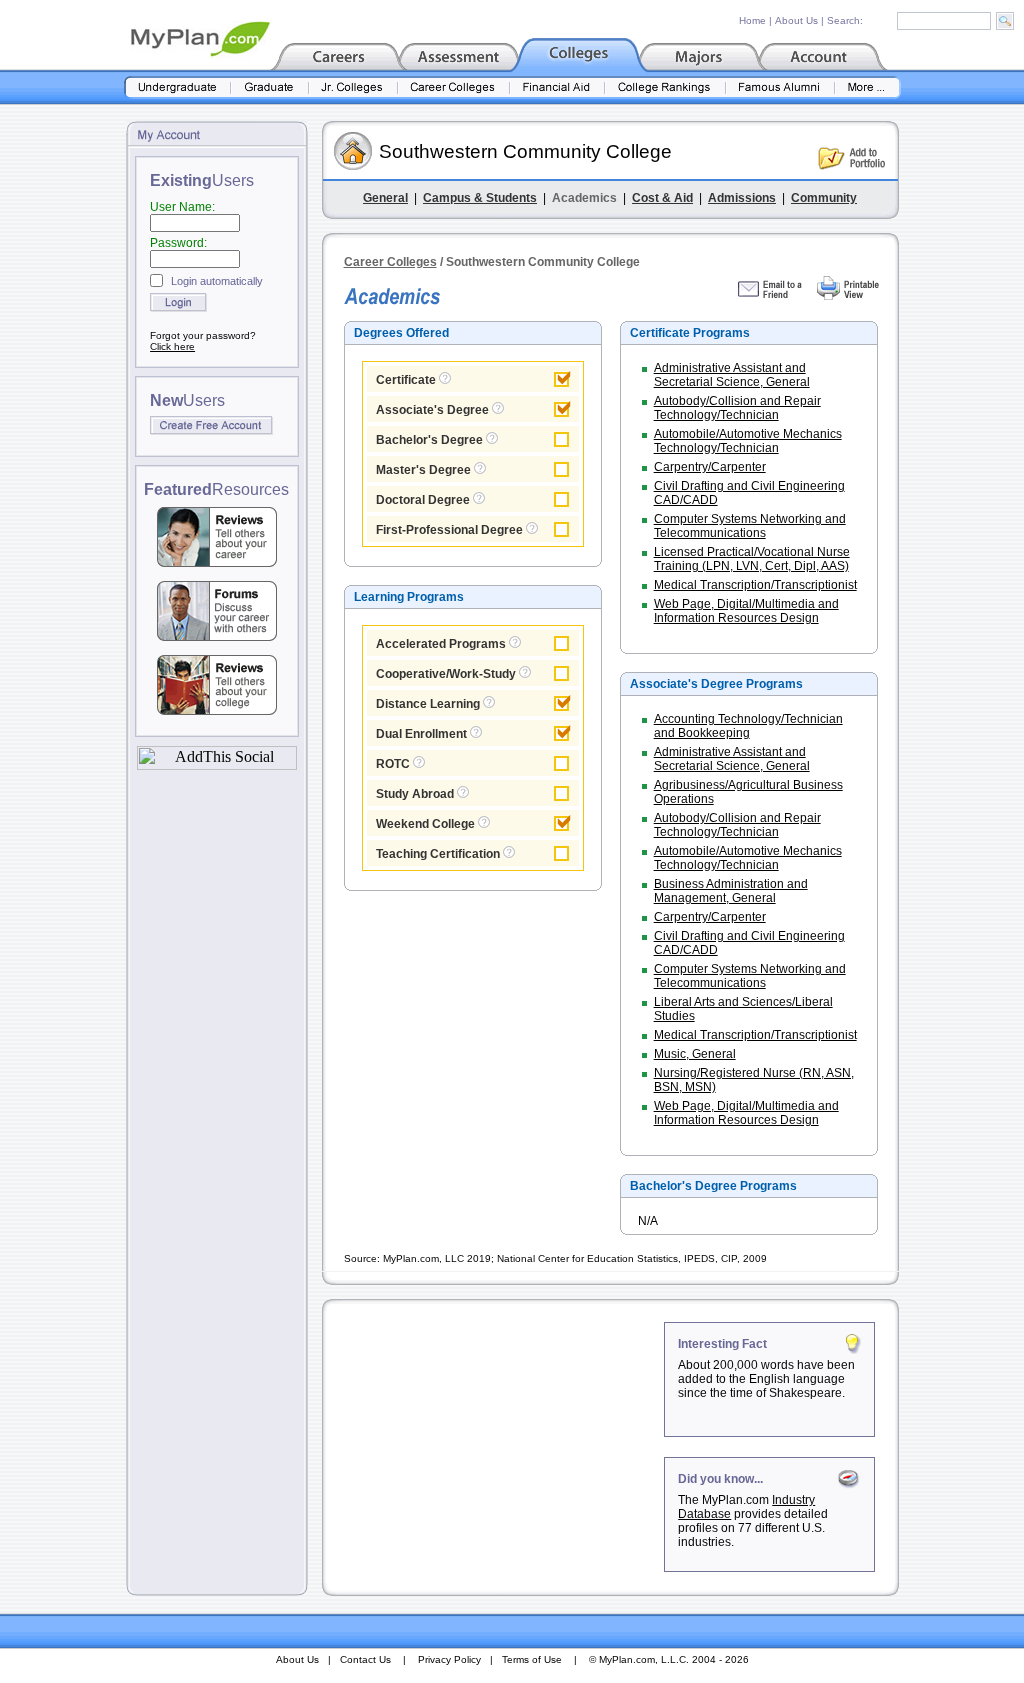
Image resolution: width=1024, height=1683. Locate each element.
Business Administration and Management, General (731, 891)
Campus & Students (480, 198)
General (385, 198)
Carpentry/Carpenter (710, 467)
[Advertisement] (495, 1447)
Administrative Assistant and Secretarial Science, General (732, 375)
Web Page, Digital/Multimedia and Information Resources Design (746, 611)
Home (752, 20)
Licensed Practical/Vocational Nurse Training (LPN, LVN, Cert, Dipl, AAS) (752, 559)
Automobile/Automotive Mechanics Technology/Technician (748, 441)
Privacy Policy (449, 1659)
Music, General (695, 1054)
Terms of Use (532, 1659)
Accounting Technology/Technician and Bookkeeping (748, 726)
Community (824, 198)
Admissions (742, 198)
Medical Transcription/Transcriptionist (755, 585)
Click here (172, 346)
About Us (796, 20)
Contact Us (365, 1659)
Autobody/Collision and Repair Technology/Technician (737, 408)
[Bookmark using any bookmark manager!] (217, 764)
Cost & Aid (662, 198)
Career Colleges (390, 262)
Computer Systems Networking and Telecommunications (750, 526)
